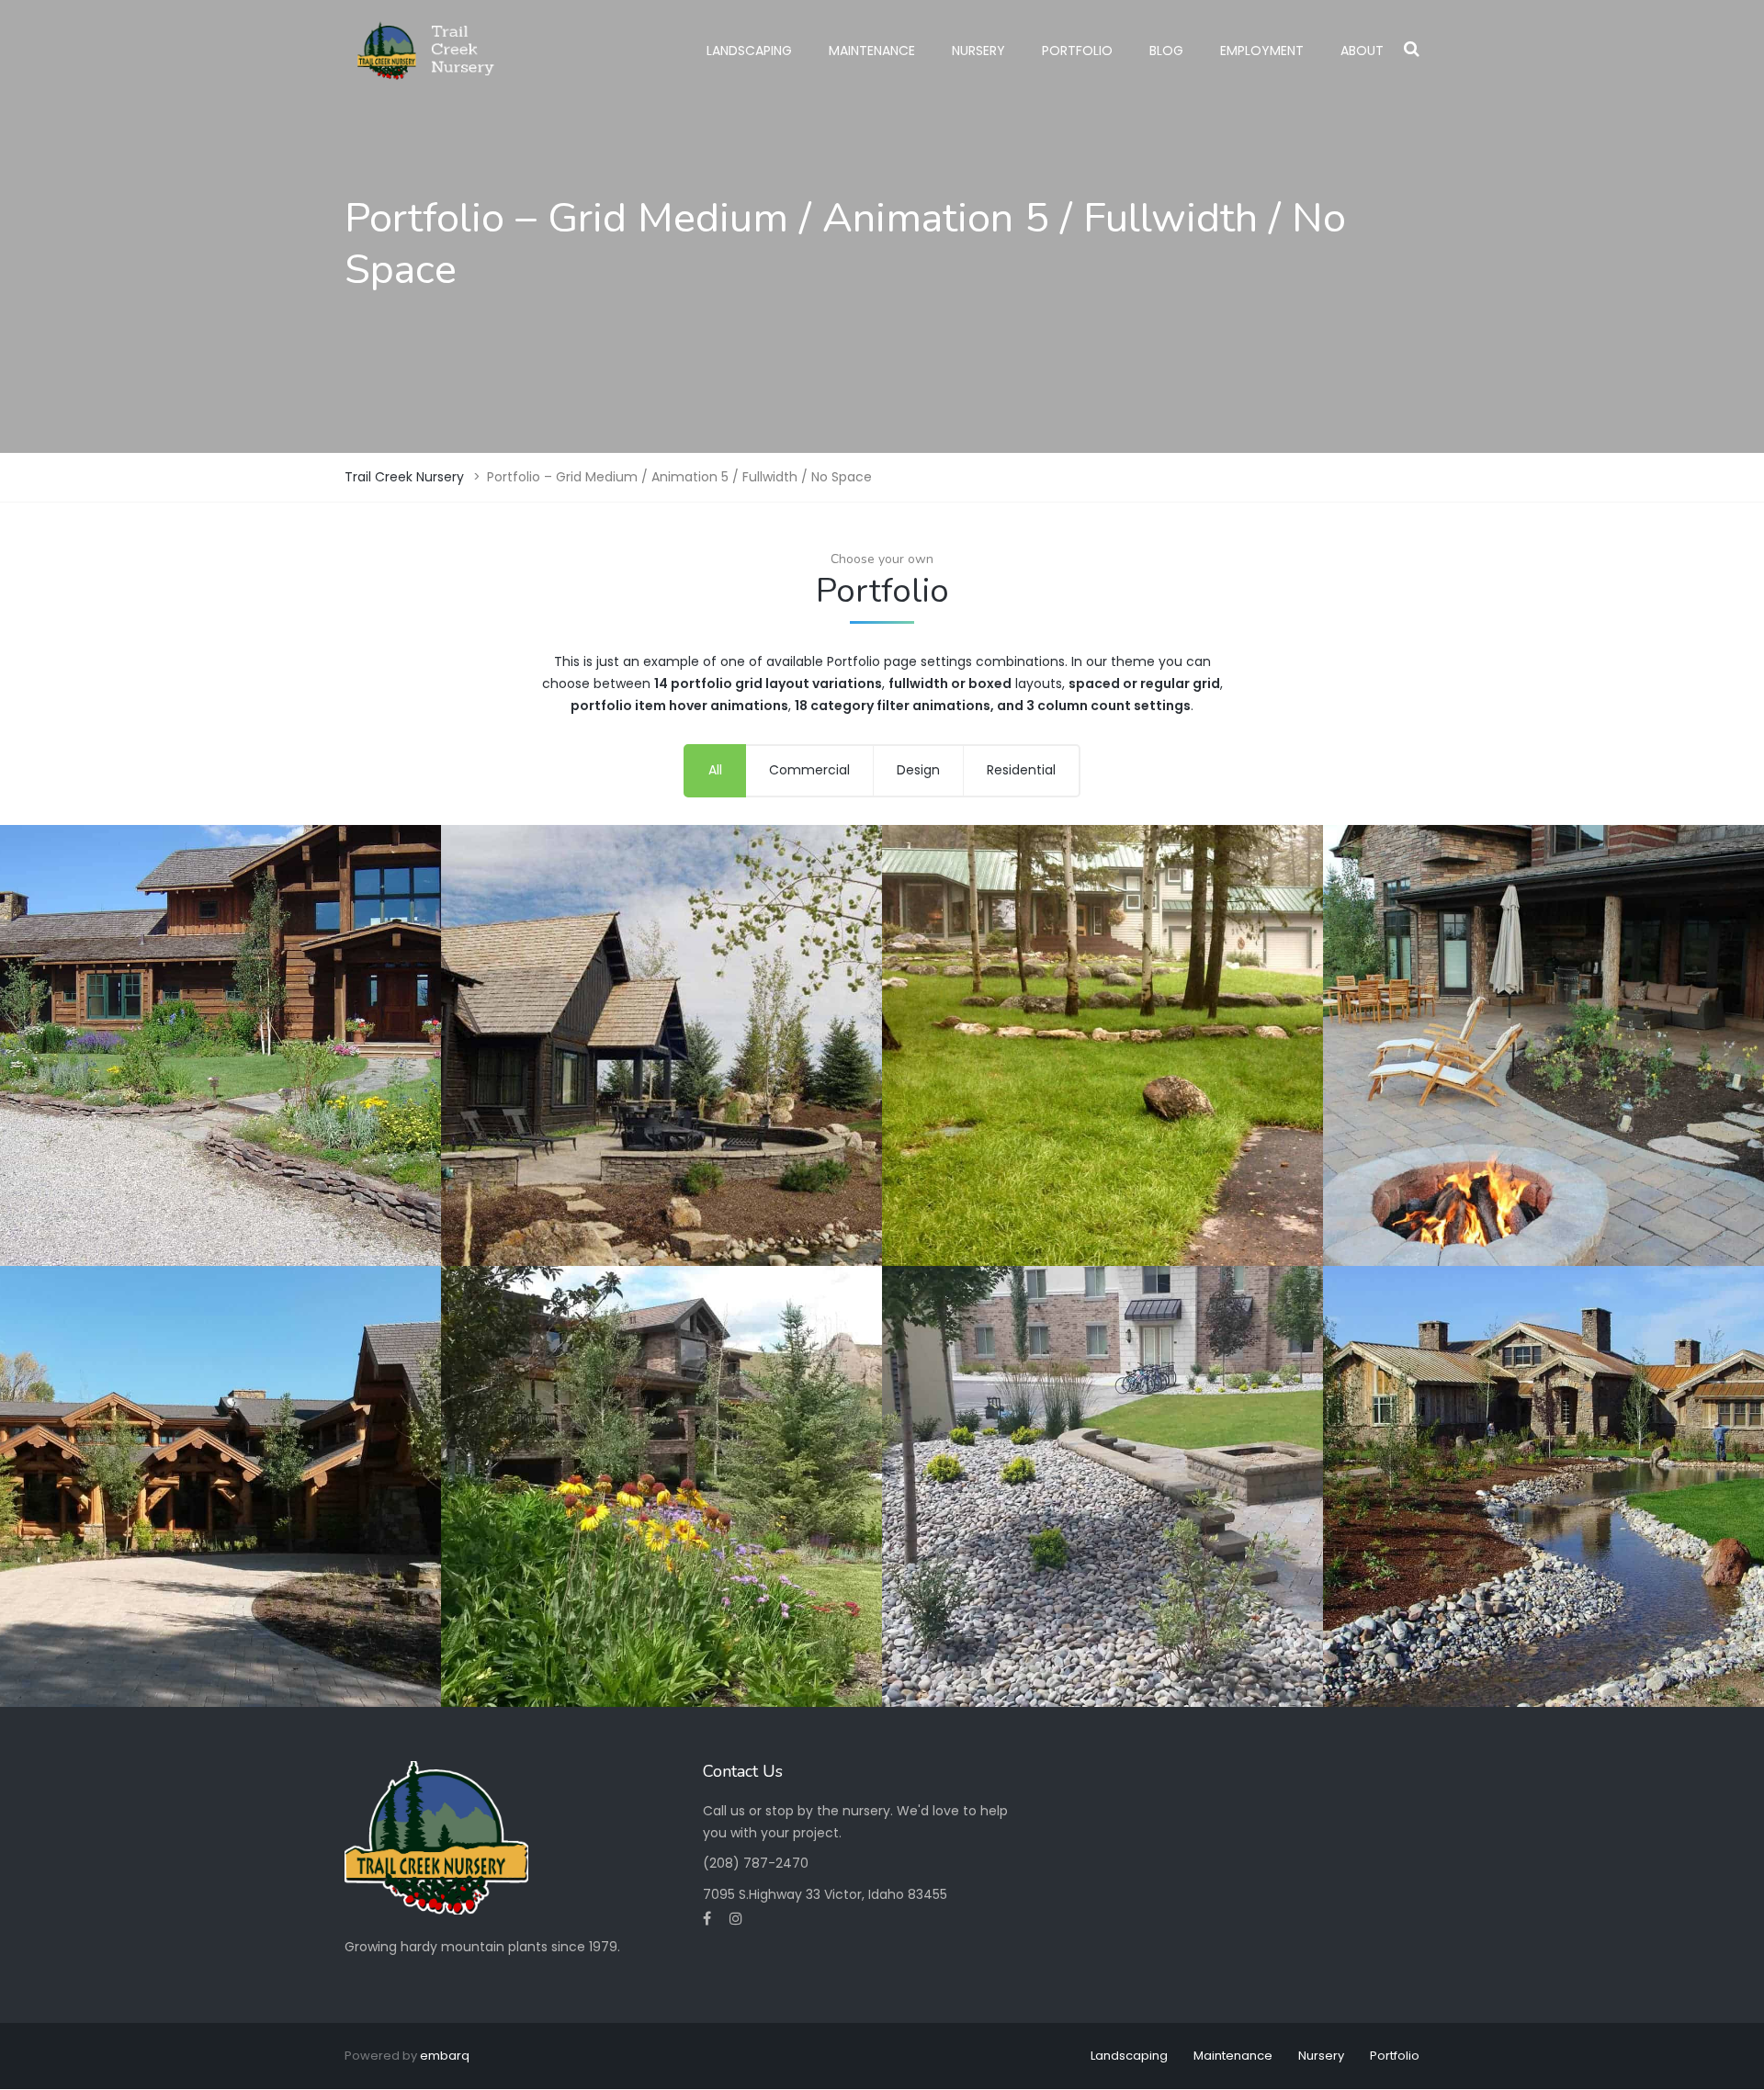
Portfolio (1077, 51)
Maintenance (872, 51)
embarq (445, 2056)
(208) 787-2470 (756, 1863)
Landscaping (749, 51)
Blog (1166, 51)
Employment (1262, 51)
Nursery (978, 51)
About (1362, 51)
